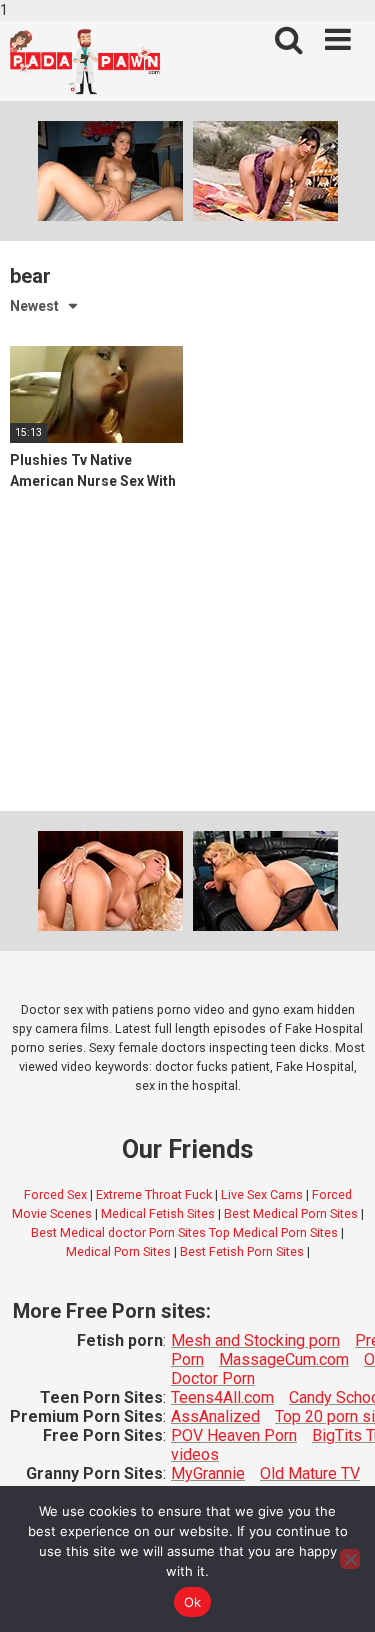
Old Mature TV (310, 1473)
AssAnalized (215, 1416)
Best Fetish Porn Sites (242, 1251)
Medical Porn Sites (118, 1251)
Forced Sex (55, 1194)
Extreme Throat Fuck (154, 1194)
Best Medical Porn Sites (291, 1213)
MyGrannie (208, 1473)
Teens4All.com (222, 1397)
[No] (350, 1559)
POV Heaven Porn (234, 1435)
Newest (34, 306)
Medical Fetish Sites (158, 1213)
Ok (193, 1602)
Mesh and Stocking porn (255, 1340)
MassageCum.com (284, 1359)
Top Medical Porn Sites (273, 1232)
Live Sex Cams (262, 1194)
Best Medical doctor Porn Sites (118, 1232)
